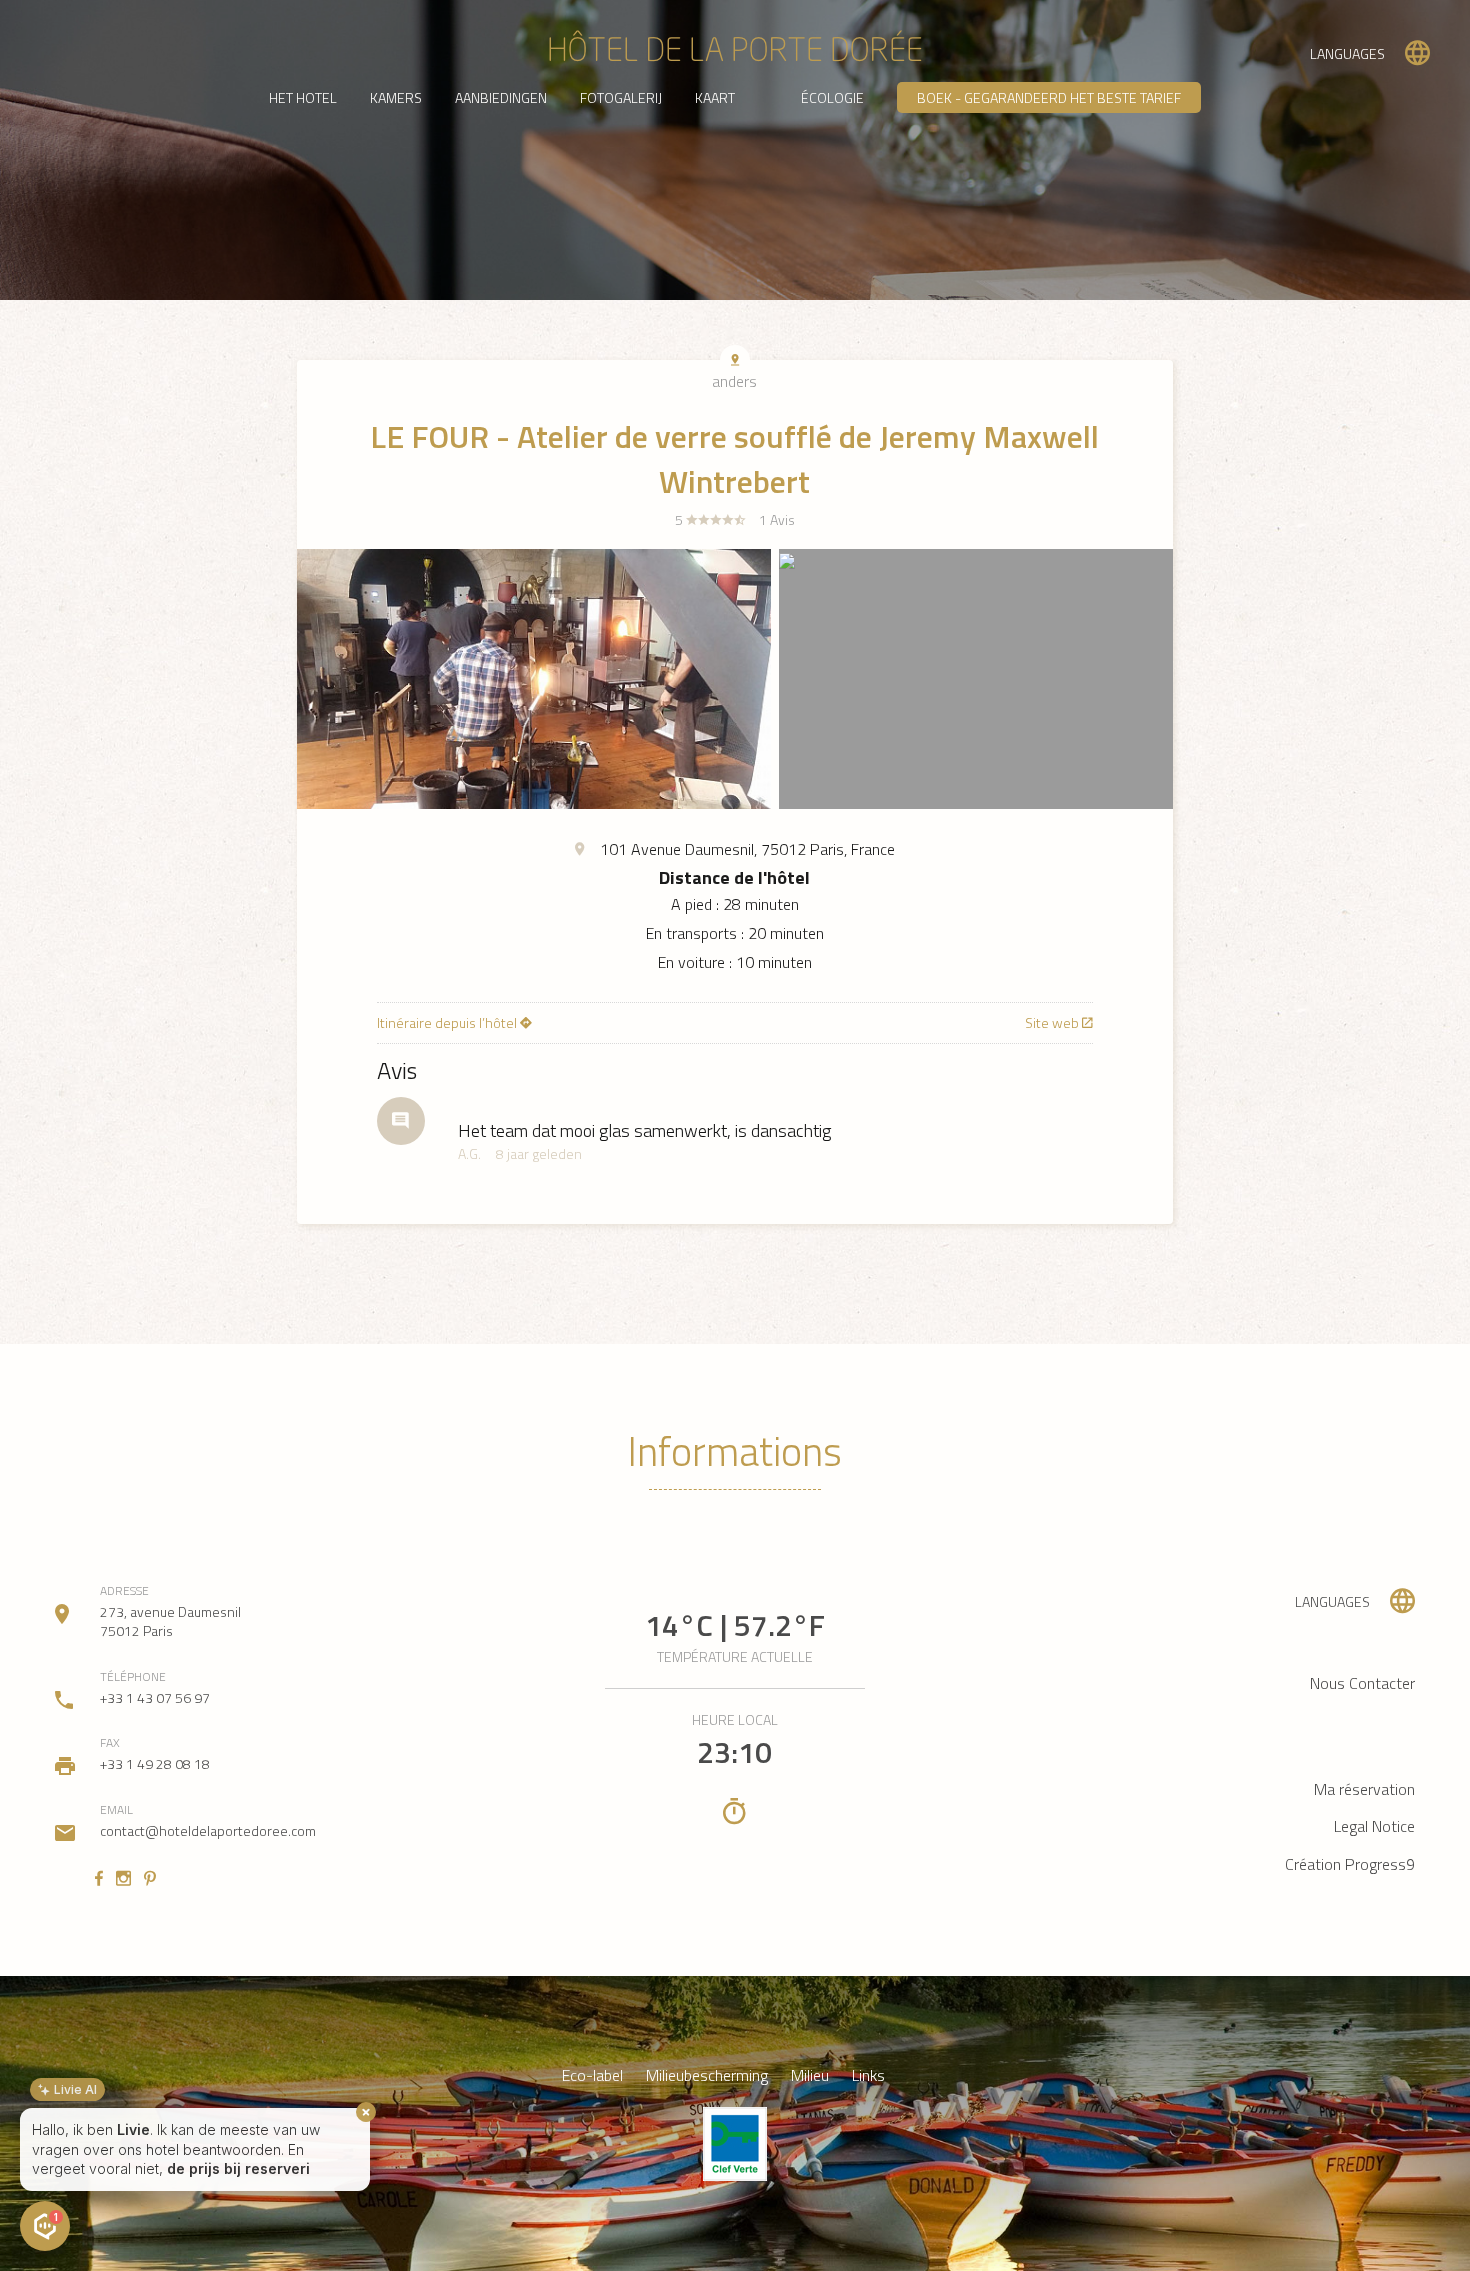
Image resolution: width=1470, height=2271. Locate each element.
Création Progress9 (1350, 1864)
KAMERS (396, 97)
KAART (715, 97)
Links (868, 2075)
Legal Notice (1374, 1826)
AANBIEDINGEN (501, 97)
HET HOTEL (303, 97)
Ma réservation (1364, 1789)
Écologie (832, 97)
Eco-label (592, 2075)
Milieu (810, 2075)
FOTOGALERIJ (621, 97)
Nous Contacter (1362, 1683)
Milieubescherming (707, 2075)
